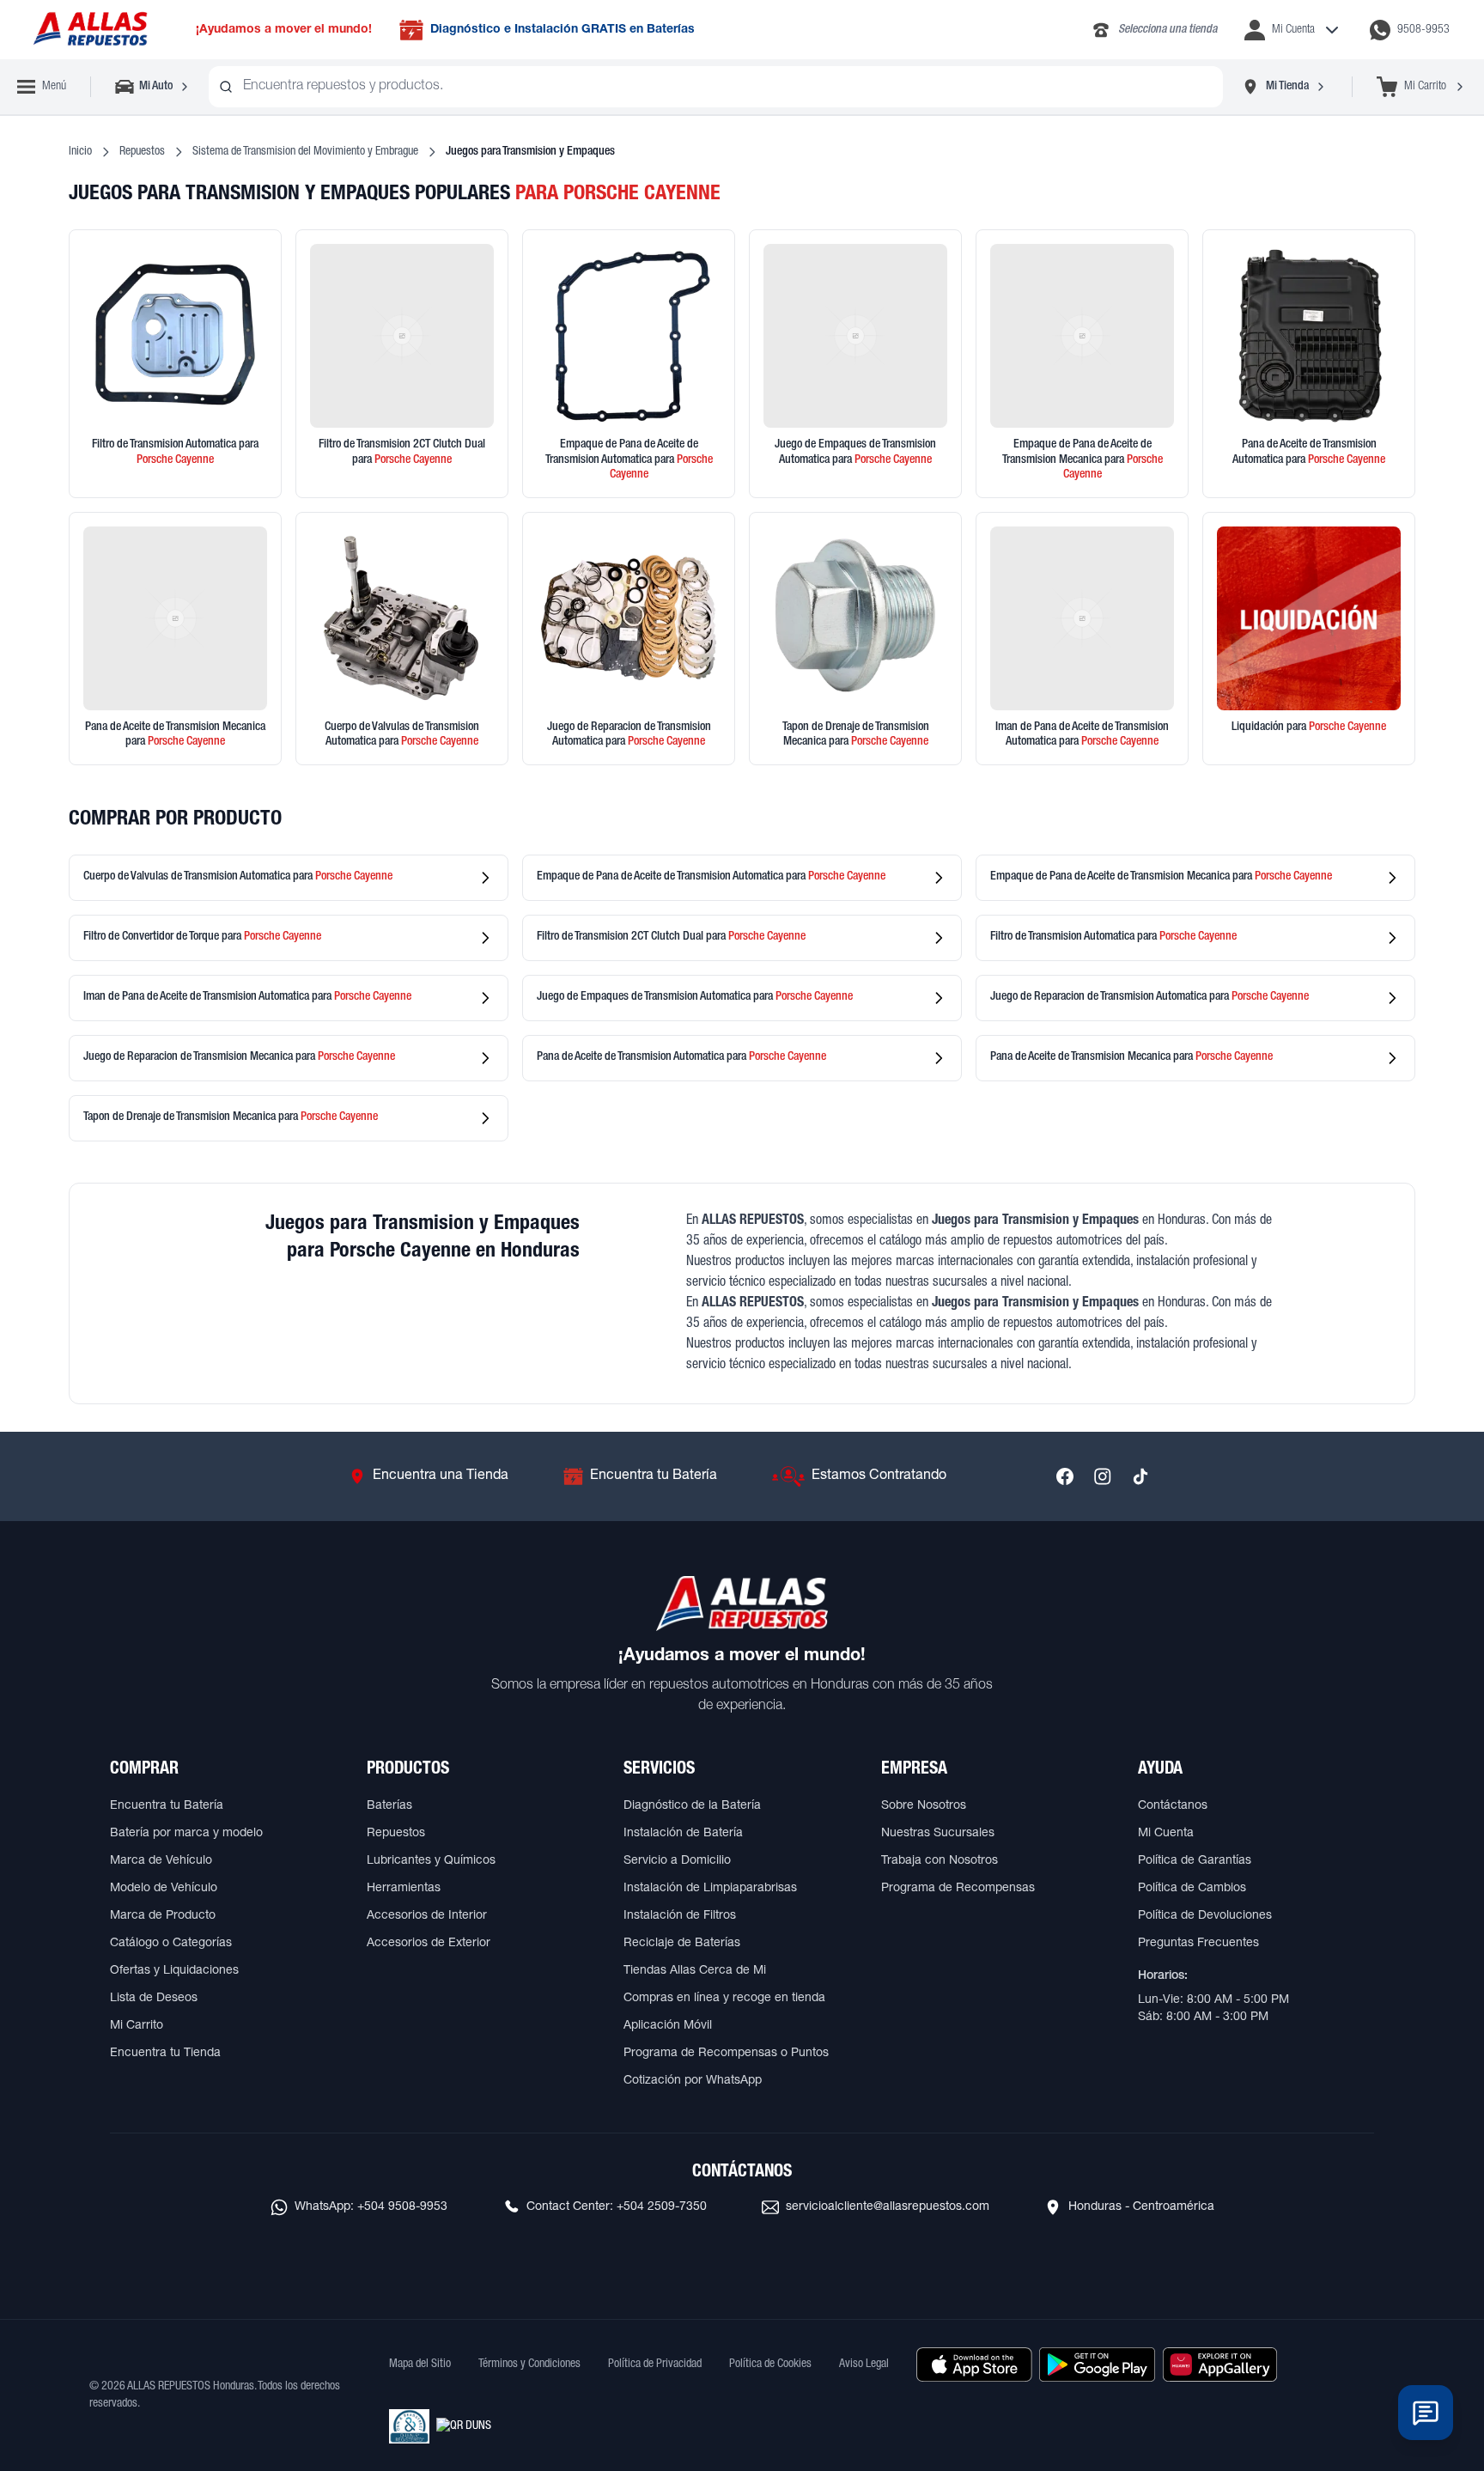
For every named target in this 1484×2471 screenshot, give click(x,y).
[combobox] (716, 87)
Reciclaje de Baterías (682, 1944)
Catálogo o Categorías (171, 1944)
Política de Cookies (770, 2364)
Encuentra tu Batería (167, 1806)
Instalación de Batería (683, 1834)
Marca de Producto (163, 1916)
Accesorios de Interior (427, 1916)
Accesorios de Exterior (429, 1944)
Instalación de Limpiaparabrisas (710, 1889)
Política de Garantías (1195, 1861)
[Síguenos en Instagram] (1103, 1476)
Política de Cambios (1192, 1889)
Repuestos (142, 152)
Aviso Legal (864, 2364)
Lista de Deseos (154, 1999)
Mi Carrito (137, 2026)
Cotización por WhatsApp (693, 2081)
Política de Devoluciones (1205, 1916)
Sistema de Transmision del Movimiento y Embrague (305, 152)
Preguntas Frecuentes (1198, 1944)
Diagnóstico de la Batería (692, 1806)
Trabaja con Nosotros (940, 1861)
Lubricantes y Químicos (431, 1861)
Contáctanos (1173, 1806)
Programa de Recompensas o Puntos (726, 2054)
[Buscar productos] (226, 87)
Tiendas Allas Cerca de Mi (695, 1971)
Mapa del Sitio (420, 2364)
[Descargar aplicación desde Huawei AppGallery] (1220, 2364)
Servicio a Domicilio (677, 1861)
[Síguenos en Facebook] (1065, 1476)
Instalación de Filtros (680, 1916)
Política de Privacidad (655, 2364)
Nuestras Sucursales (938, 1834)
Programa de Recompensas (958, 1889)
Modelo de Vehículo (164, 1889)
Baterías (389, 1806)
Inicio (80, 152)
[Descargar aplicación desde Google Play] (1097, 2364)
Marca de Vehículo (161, 1861)
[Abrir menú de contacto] (1426, 2413)
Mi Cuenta (1166, 1834)
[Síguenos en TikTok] (1140, 1476)
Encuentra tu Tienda (165, 2054)
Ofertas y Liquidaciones (174, 1971)
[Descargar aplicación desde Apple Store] (974, 2364)
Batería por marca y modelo (186, 1834)
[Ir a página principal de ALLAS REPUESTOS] (89, 30)
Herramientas (404, 1889)
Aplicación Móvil (668, 2026)
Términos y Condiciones (529, 2364)
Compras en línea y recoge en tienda (724, 1999)
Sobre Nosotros (924, 1806)
